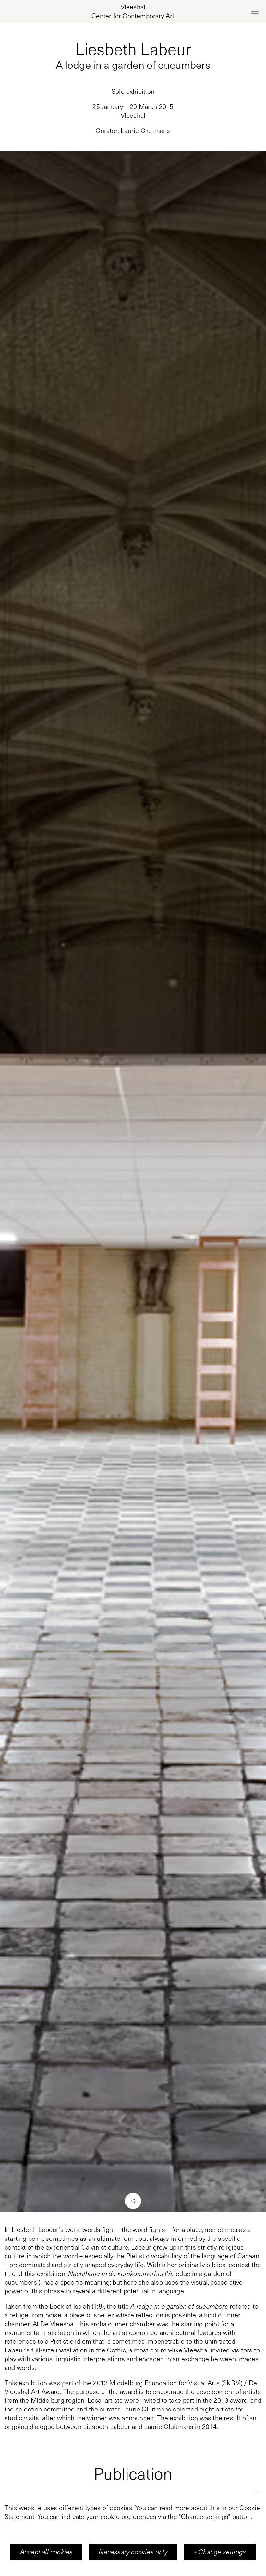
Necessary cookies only (133, 2552)
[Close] (259, 2494)
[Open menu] (255, 11)
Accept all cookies (47, 2552)
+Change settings (220, 2552)
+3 (133, 2201)
